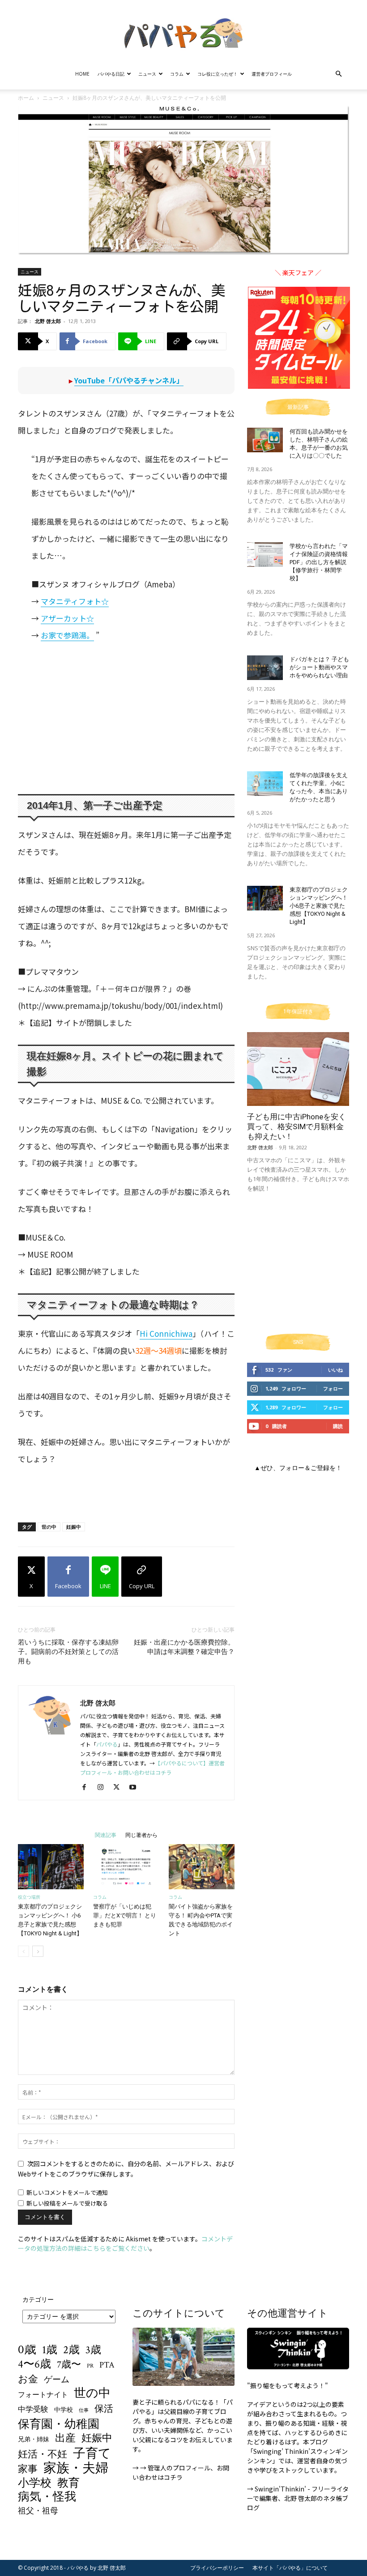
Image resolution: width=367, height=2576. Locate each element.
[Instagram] (104, 1787)
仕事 (84, 2410)
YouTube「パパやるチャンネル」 (129, 380)
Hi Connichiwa (166, 1333)
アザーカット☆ (67, 618)
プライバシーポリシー (217, 2568)
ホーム (26, 98)
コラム (177, 74)
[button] (338, 74)
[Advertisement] (117, 718)
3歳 (93, 2350)
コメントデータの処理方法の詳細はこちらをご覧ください (125, 2243)
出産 (65, 2438)
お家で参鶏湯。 (67, 635)
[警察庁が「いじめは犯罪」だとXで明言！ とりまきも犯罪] (126, 1867)
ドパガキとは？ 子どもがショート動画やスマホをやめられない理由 (319, 667)
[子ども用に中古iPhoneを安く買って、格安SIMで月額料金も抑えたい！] (298, 1069)
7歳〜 (69, 2365)
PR (90, 2366)
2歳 (71, 2350)
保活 (104, 2409)
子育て (92, 2454)
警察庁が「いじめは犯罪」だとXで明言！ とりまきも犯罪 (125, 1915)
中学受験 (33, 2410)
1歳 (50, 2350)
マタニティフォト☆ (75, 601)
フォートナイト (43, 2395)
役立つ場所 (29, 1897)
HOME (82, 74)
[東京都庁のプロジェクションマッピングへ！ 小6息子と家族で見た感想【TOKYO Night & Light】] (51, 1867)
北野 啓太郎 (48, 321)
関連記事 (106, 1835)
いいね (335, 1370)
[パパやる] (183, 30)
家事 (28, 2469)
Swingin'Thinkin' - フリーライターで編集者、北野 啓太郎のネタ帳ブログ (298, 2498)
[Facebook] (87, 1787)
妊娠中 (74, 1527)
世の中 (49, 1527)
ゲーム (57, 2380)
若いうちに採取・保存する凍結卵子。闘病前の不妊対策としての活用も (68, 1652)
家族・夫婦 (76, 2468)
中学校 (64, 2410)
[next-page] (38, 1951)
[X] (120, 1787)
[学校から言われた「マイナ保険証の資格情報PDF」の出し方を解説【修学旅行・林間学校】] (265, 555)
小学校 (35, 2483)
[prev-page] (23, 1951)
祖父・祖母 (38, 2511)
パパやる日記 (111, 74)
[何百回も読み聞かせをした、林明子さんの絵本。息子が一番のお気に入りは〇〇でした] (265, 440)
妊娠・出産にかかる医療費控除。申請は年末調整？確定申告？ (184, 1647)
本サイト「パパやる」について (290, 2568)
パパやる (107, 1744)
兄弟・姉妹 (34, 2440)
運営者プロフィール (272, 74)
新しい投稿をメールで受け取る (67, 2203)
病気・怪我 (47, 2497)
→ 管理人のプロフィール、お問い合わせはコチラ (181, 2472)
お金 (28, 2380)
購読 (338, 1426)
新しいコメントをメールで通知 (67, 2192)
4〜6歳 (34, 2364)
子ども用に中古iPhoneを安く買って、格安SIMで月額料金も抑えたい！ (297, 1126)
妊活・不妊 (43, 2455)
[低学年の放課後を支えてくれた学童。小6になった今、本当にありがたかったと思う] (265, 784)
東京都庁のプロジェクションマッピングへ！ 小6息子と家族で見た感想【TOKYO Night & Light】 (319, 906)
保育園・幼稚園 (59, 2425)
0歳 (27, 2349)
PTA (107, 2365)
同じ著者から (141, 1835)
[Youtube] (136, 1787)
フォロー (333, 1388)
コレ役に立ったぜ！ (218, 74)
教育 (68, 2483)
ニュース (147, 74)
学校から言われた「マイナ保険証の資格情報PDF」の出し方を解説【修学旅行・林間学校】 (319, 562)
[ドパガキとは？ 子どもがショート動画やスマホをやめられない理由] (265, 668)
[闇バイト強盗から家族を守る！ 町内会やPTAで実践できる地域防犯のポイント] (202, 1867)
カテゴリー (38, 2299)
